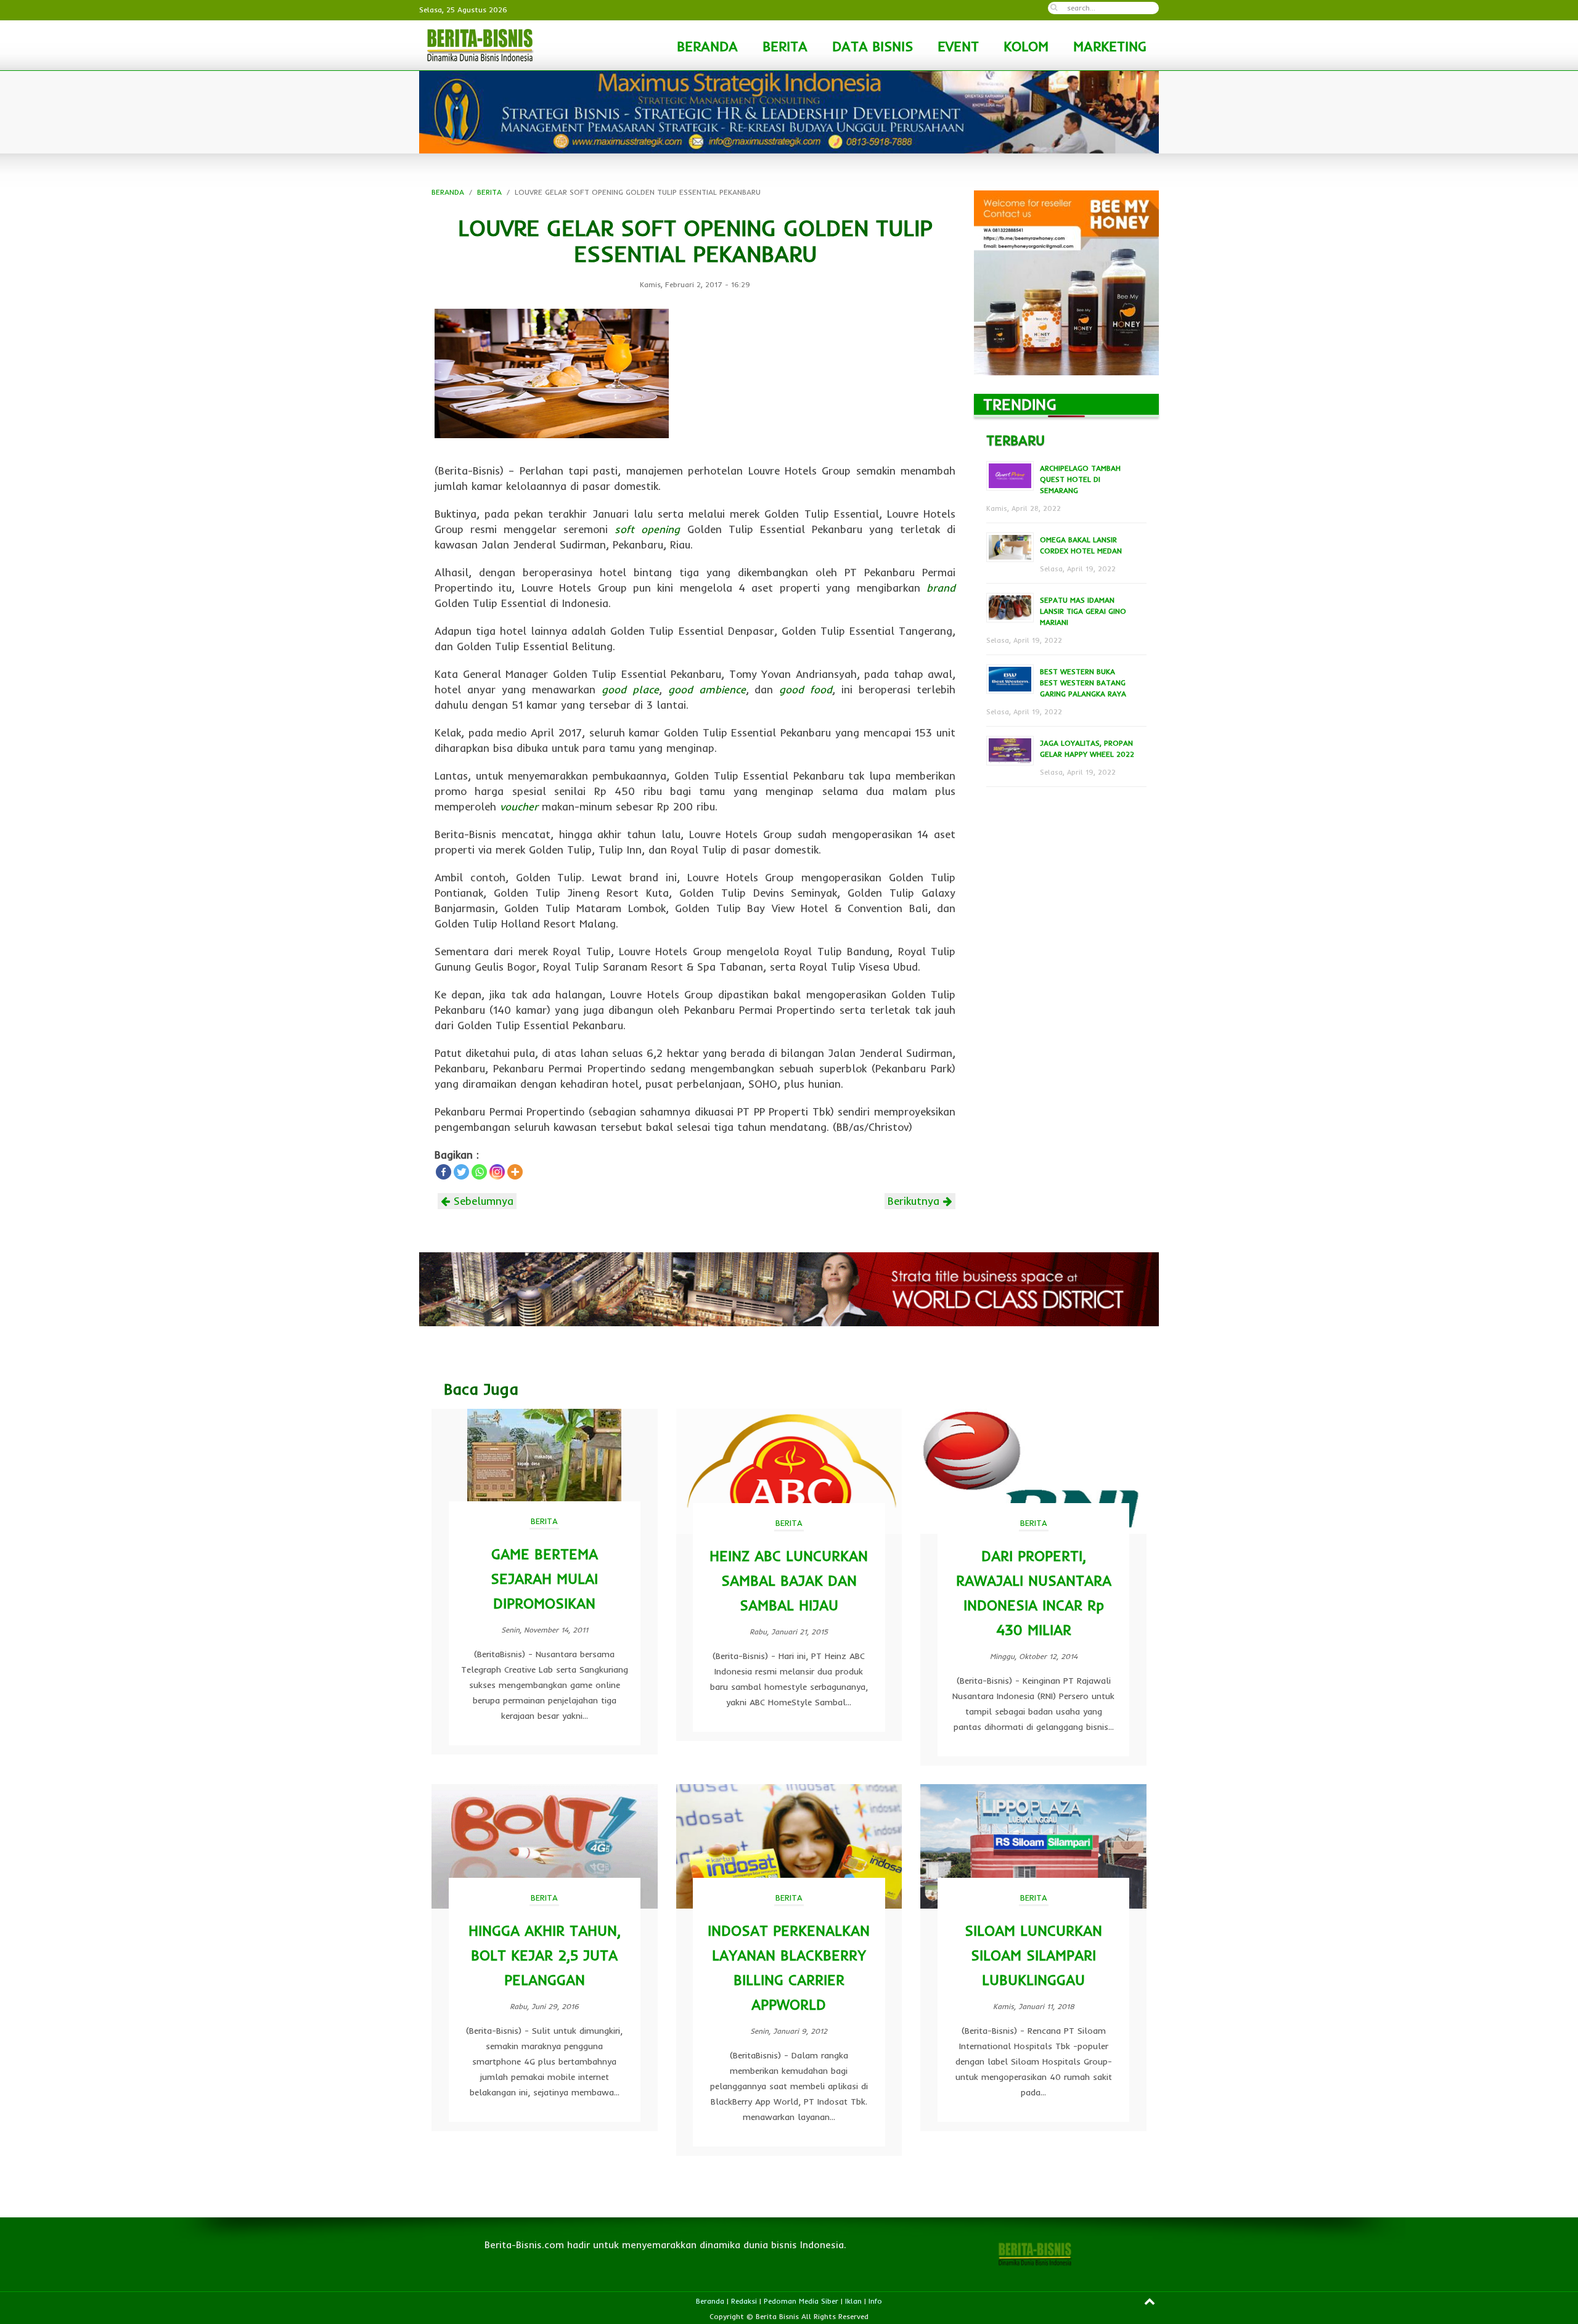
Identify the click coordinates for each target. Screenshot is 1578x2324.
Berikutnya (915, 1201)
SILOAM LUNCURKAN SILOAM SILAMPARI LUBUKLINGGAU (1033, 1955)
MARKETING (1110, 46)
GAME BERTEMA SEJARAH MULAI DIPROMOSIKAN (544, 1579)
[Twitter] (461, 1172)
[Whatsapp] (479, 1172)
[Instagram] (497, 1172)
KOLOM (1026, 46)
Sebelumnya (482, 1201)
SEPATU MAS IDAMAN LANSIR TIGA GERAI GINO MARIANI (1083, 611)
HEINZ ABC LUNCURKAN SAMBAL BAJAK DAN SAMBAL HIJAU (789, 1580)
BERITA (785, 46)
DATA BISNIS (873, 46)
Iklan (853, 2301)
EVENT (958, 46)
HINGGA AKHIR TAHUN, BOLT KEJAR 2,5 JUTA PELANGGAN (545, 1955)
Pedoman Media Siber (801, 2301)
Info (875, 2301)
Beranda (710, 2301)
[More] (515, 1172)
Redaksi (744, 2301)
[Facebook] (444, 1172)
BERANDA (707, 46)
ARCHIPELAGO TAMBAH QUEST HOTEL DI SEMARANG (1080, 479)
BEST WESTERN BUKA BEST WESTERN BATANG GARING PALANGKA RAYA (1083, 683)
